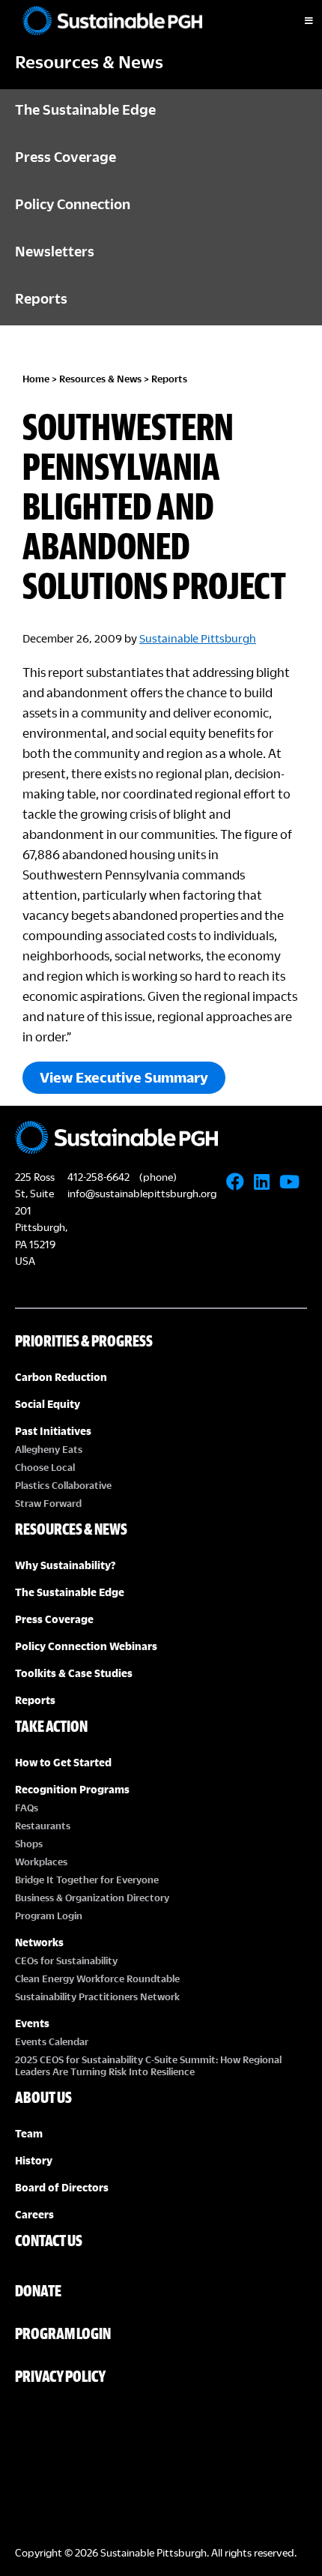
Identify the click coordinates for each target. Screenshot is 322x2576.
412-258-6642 (98, 1177)
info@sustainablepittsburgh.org (142, 1193)
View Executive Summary (124, 1077)
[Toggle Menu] (296, 21)
